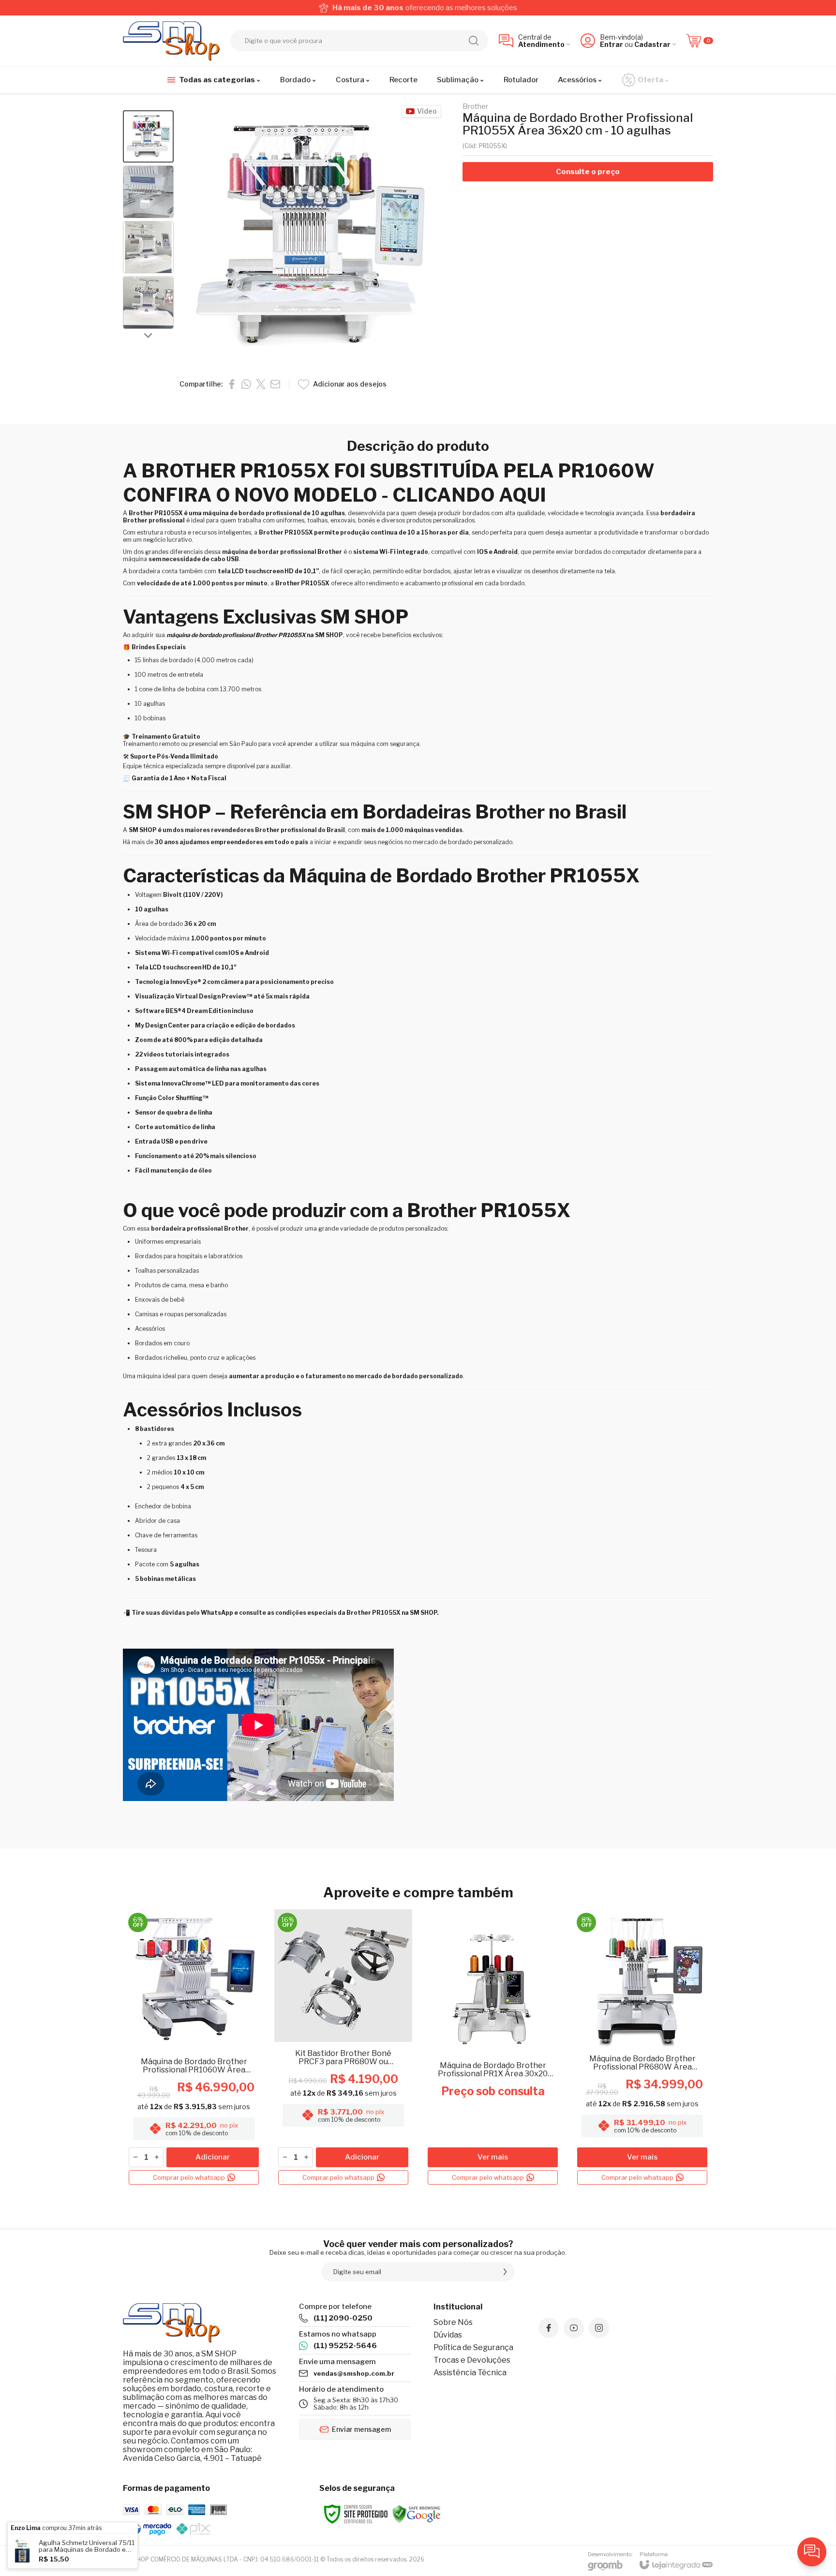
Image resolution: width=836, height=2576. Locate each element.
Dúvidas (448, 2335)
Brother (475, 107)
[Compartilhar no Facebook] (232, 384)
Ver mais (493, 2157)
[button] (148, 137)
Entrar (612, 44)
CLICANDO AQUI (469, 495)
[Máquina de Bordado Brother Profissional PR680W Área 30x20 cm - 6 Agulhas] (642, 2049)
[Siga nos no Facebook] (549, 2328)
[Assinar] (505, 2272)
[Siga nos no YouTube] (574, 2328)
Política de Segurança (473, 2347)
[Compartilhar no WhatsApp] (246, 384)
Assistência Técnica (470, 2373)
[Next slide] (149, 335)
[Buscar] (474, 41)
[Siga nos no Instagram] (599, 2328)
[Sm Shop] (171, 41)
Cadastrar (652, 44)
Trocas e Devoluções (472, 2360)
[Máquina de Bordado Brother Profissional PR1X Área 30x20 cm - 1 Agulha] (493, 2049)
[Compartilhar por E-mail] (275, 384)
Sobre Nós (453, 2322)
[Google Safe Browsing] (417, 2513)
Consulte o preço (588, 172)
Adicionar (213, 2157)
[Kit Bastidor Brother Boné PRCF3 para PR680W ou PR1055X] (343, 2049)
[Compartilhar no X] (261, 384)
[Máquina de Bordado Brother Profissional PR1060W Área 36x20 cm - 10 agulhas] (194, 2049)
